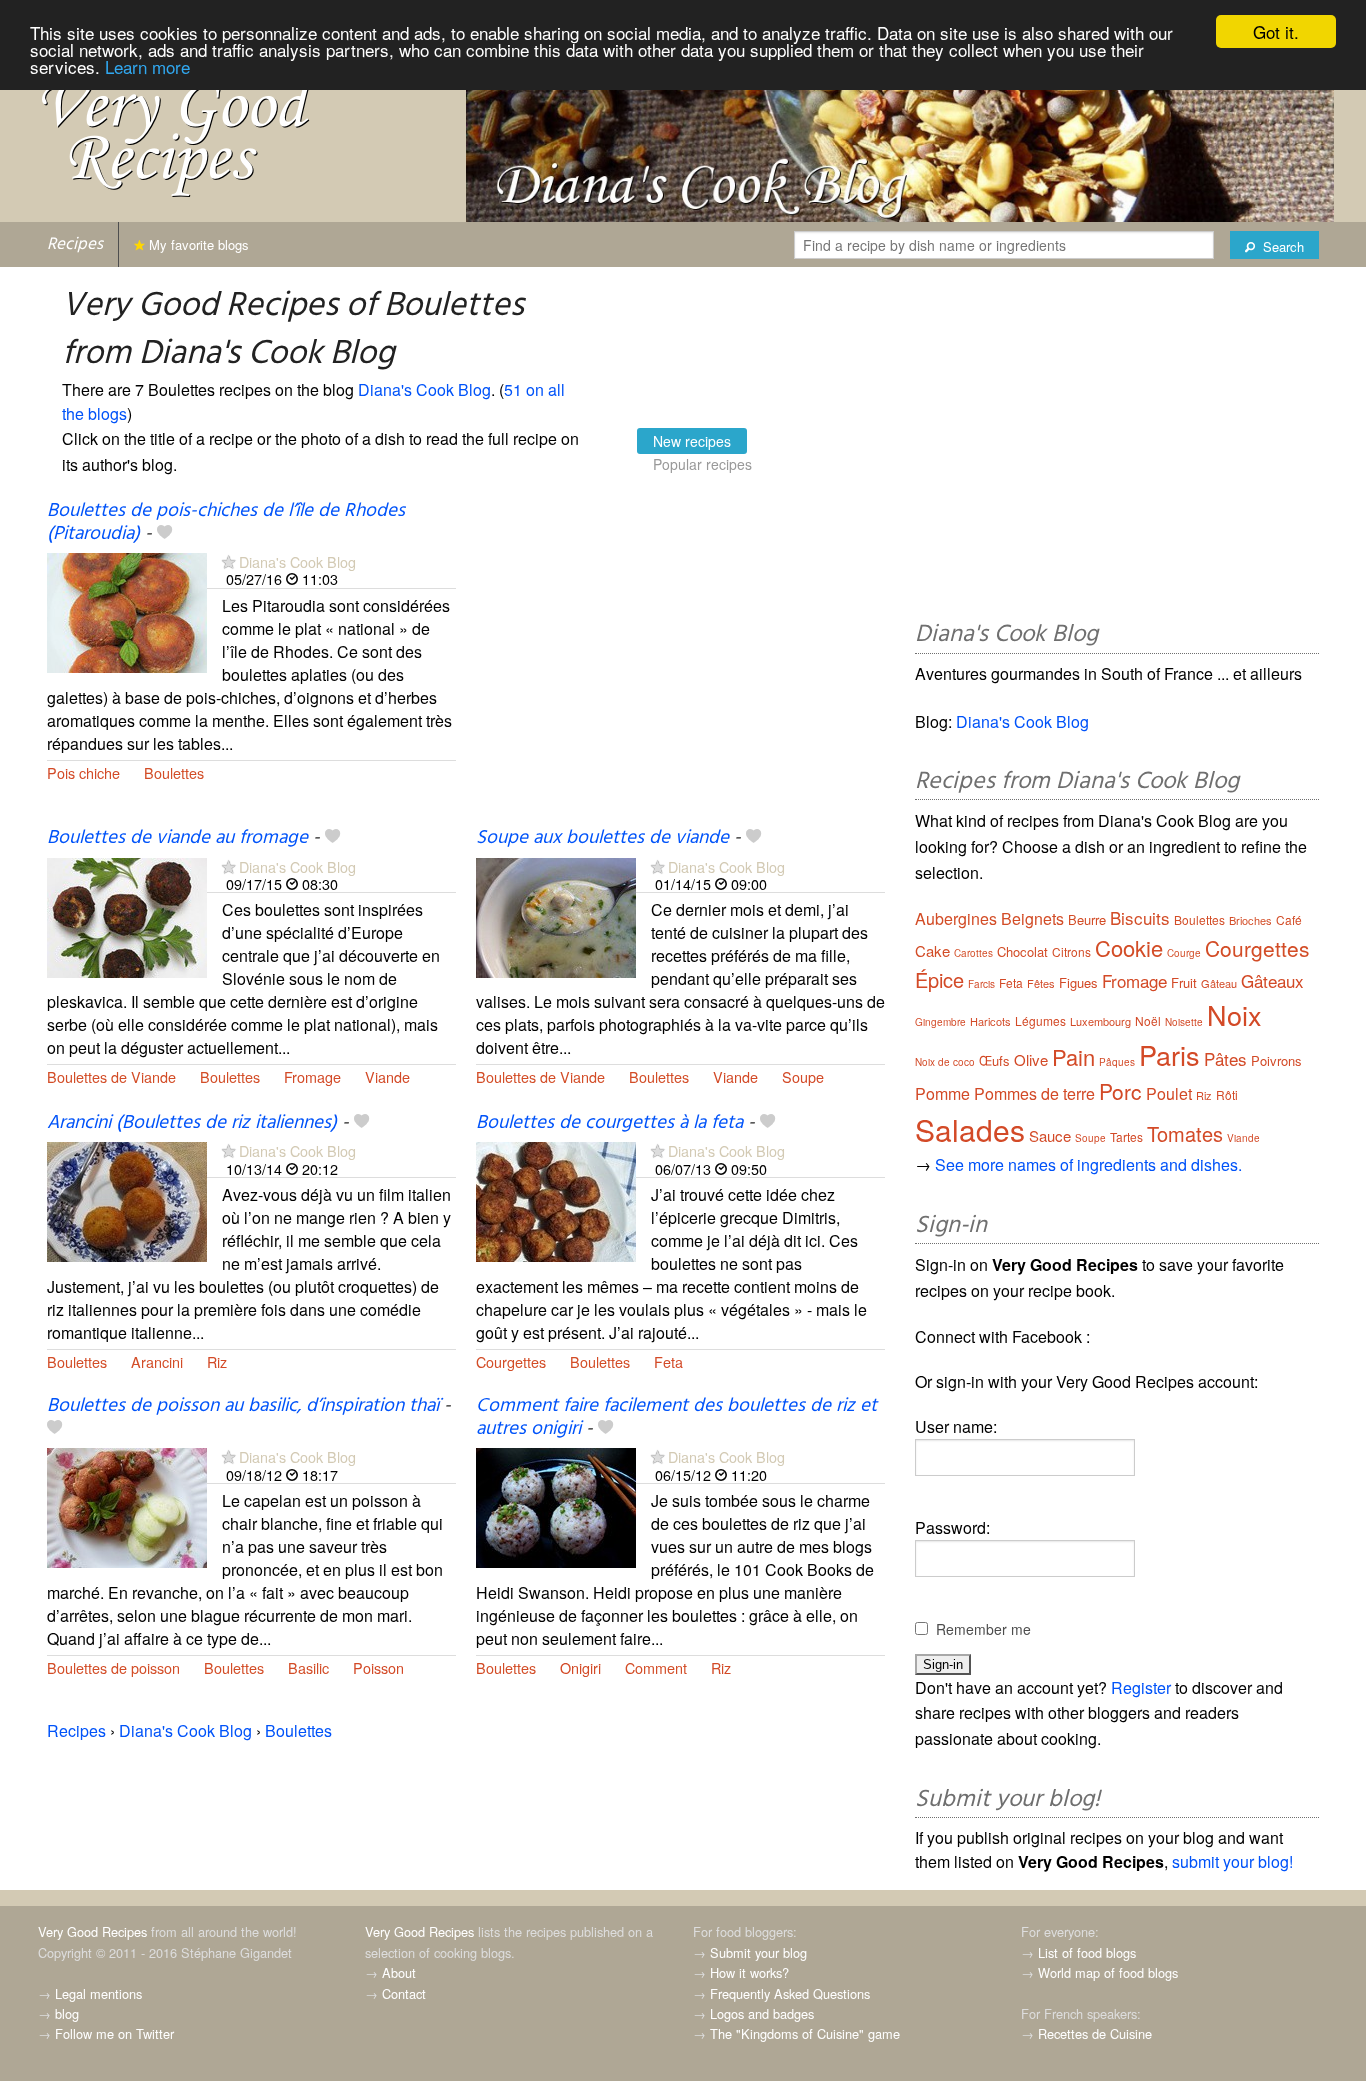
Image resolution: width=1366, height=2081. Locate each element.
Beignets (1032, 918)
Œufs (994, 1060)
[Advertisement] (680, 663)
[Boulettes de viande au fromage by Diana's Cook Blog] (127, 915)
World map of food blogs (1108, 1972)
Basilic (308, 1667)
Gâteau (1219, 983)
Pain (1073, 1056)
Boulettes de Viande (111, 1076)
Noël (1148, 1020)
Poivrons (1276, 1060)
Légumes (1040, 1020)
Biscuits (1140, 917)
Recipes (75, 244)
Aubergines (956, 918)
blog (67, 2013)
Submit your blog (758, 1952)
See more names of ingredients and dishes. (1088, 1164)
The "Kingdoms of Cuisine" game (805, 2033)
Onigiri (580, 1667)
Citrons (1071, 951)
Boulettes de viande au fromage (177, 838)
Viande (387, 1076)
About (399, 1972)
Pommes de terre (1034, 1093)
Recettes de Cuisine (1095, 2033)
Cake (932, 950)
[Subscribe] (228, 561)
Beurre (1087, 919)
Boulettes (174, 772)
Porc (1120, 1091)
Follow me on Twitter (114, 2033)
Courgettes (511, 1361)
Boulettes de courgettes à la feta (609, 1123)
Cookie (1129, 947)
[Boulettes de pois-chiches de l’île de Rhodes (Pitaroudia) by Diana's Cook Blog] (127, 610)
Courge (1184, 953)
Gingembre (940, 1022)
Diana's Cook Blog (424, 389)
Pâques (1117, 1062)
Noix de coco (945, 1062)
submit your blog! (1232, 1861)
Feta (668, 1361)
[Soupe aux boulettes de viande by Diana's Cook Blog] (556, 915)
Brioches (1250, 920)
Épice (939, 979)
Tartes (1126, 1136)
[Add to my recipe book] (164, 534)
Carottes (973, 953)
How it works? (749, 1972)
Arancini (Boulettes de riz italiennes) (192, 1123)
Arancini (157, 1361)
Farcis (981, 984)
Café (1289, 919)
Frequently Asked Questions (790, 1993)
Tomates (1185, 1133)
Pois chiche (83, 772)
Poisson (378, 1667)
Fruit (1184, 982)
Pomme (942, 1093)
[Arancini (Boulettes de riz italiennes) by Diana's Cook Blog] (127, 1200)
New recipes (692, 441)
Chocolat (1022, 951)
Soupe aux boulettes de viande (602, 838)
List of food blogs (1087, 1952)
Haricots (990, 1021)
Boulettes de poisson (113, 1667)
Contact (404, 1993)
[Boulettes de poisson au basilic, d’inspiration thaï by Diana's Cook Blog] (127, 1506)
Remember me (983, 1629)
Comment (656, 1667)
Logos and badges (762, 2013)
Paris (1169, 1054)
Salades (970, 1129)
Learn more (147, 66)
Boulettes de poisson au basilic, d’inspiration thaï (243, 1406)
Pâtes (1225, 1058)
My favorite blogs (197, 244)
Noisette (1184, 1022)
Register (1141, 1687)
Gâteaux (1272, 980)
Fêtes (1041, 983)
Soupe (803, 1076)
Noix (1234, 1014)
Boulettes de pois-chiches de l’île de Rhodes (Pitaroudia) (226, 522)
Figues (1078, 982)
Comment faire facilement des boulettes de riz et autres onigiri (676, 1417)
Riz (217, 1361)
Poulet (1169, 1093)
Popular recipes (702, 464)
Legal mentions (98, 1993)
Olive (1031, 1059)
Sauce (1050, 1135)
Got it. (1276, 31)
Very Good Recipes (92, 1931)
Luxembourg (1100, 1021)
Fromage (312, 1076)
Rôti (1227, 1094)
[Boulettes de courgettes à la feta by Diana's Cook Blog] (556, 1200)
